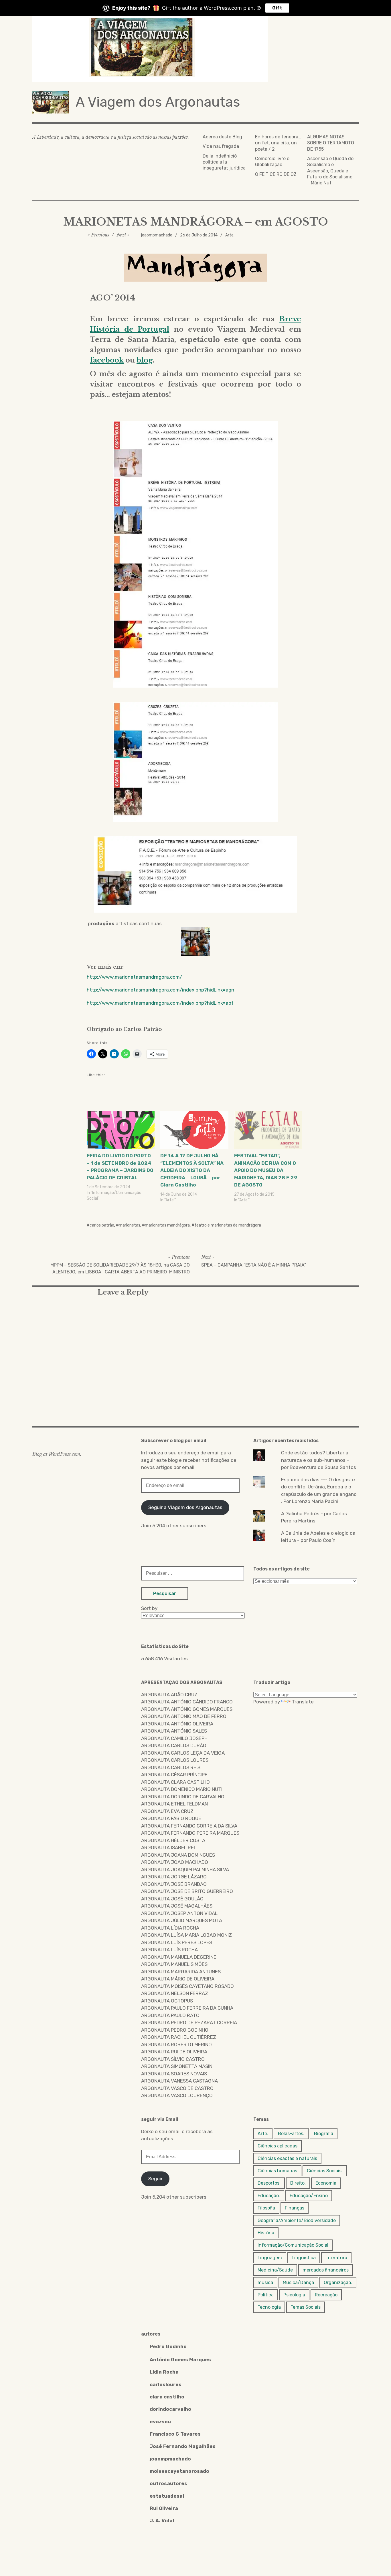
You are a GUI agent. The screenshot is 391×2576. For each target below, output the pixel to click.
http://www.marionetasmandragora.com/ (134, 977)
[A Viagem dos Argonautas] (195, 49)
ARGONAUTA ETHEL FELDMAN (174, 1804)
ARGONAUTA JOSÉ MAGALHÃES (177, 1906)
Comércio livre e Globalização (272, 162)
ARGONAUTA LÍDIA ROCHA (170, 1928)
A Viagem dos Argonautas (158, 102)
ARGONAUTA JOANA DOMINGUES (178, 1855)
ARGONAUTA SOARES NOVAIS (174, 2074)
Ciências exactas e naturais (287, 2158)
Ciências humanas (277, 2171)
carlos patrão (102, 1225)
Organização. (338, 2283)
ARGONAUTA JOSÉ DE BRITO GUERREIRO (187, 1891)
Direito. (298, 2183)
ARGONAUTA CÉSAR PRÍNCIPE (174, 1775)
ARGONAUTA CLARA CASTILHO (175, 1782)
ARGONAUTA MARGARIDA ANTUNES (181, 1972)
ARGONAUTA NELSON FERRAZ (175, 1993)
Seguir (155, 2179)
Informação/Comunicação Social (293, 2245)
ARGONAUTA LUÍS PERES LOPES (177, 1942)
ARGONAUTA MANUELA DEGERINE (179, 1957)
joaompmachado (157, 235)
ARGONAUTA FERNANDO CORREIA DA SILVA (189, 1826)
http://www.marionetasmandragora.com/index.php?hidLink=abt (160, 1003)
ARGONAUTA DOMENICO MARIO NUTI (182, 1789)
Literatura (336, 2258)
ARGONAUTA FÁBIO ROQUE (171, 1818)
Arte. (230, 235)
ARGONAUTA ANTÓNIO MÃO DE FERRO (184, 1716)
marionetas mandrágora (167, 1225)
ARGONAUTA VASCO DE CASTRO (177, 2088)
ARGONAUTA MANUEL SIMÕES (174, 1964)
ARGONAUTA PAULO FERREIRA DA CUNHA (187, 2008)
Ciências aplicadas (278, 2146)
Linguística (304, 2258)
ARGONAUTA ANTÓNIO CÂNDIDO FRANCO (187, 1702)
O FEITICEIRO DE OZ (276, 174)
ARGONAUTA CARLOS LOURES (175, 1760)
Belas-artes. (291, 2134)
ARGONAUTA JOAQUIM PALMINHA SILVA (185, 1870)
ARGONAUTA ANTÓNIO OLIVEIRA (177, 1724)
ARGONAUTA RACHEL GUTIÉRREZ (179, 2037)
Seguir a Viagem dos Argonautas (185, 1507)
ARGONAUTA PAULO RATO (170, 2015)
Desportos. (269, 2183)
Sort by (149, 1608)
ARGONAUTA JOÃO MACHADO (175, 1862)
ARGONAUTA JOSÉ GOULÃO (172, 1899)
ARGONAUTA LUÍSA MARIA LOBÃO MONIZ (186, 1935)
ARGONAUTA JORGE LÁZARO (174, 1877)
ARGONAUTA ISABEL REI (168, 1848)
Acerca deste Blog (222, 137)
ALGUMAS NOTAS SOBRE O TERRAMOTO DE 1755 (331, 143)
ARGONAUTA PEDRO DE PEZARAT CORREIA (189, 2022)
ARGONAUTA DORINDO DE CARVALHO (183, 1797)
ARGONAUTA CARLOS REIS (171, 1767)
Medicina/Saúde (275, 2270)
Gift (277, 8)
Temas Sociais (306, 2307)
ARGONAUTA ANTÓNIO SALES (174, 1731)
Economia (326, 2183)
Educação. (269, 2196)
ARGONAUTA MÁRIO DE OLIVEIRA (178, 1979)
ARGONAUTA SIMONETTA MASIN (177, 2066)
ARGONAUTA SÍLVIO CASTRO (173, 2059)
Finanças (295, 2208)
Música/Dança (298, 2283)
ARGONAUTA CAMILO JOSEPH (174, 1738)
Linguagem (270, 2258)
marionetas (130, 1225)
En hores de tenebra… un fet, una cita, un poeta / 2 (278, 143)
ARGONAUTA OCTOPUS (167, 2001)
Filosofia (266, 2208)
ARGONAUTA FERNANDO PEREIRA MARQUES (190, 1833)
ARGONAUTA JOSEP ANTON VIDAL (179, 1913)
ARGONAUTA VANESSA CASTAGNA (179, 2081)
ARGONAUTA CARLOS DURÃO (174, 1745)
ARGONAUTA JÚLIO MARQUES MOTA (182, 1920)
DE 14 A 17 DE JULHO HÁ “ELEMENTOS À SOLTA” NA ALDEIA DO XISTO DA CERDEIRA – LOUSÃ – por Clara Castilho (192, 1170)
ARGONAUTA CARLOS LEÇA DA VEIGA (183, 1753)
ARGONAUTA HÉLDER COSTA (173, 1840)
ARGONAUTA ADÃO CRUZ (169, 1695)
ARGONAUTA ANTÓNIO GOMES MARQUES (187, 1709)
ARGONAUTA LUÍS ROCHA (169, 1950)
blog (145, 360)
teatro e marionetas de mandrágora (228, 1225)
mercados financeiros (326, 2270)
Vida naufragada (221, 146)
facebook (107, 360)
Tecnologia (269, 2307)
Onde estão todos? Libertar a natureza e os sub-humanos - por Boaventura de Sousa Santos (319, 1460)
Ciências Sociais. (325, 2171)
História (266, 2233)
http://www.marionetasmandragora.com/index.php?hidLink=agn (160, 990)
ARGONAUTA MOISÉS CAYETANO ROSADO (187, 1986)
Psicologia (294, 2295)
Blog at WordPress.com (56, 1454)
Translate (303, 1702)
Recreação (326, 2295)
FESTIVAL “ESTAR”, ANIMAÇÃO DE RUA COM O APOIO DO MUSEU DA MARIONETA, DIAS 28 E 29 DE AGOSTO (266, 1170)
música (265, 2283)
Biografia (324, 2134)
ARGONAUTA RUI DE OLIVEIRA (174, 2052)
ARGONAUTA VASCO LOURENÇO (177, 2095)
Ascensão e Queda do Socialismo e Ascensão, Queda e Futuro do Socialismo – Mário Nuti (330, 171)
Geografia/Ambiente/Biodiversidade (297, 2220)
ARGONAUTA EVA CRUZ (167, 1811)
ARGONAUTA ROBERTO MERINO (176, 2045)
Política (266, 2295)
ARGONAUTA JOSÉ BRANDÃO (174, 1884)
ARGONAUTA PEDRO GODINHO (175, 2030)
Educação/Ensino (309, 2196)
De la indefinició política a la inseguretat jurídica (224, 162)
